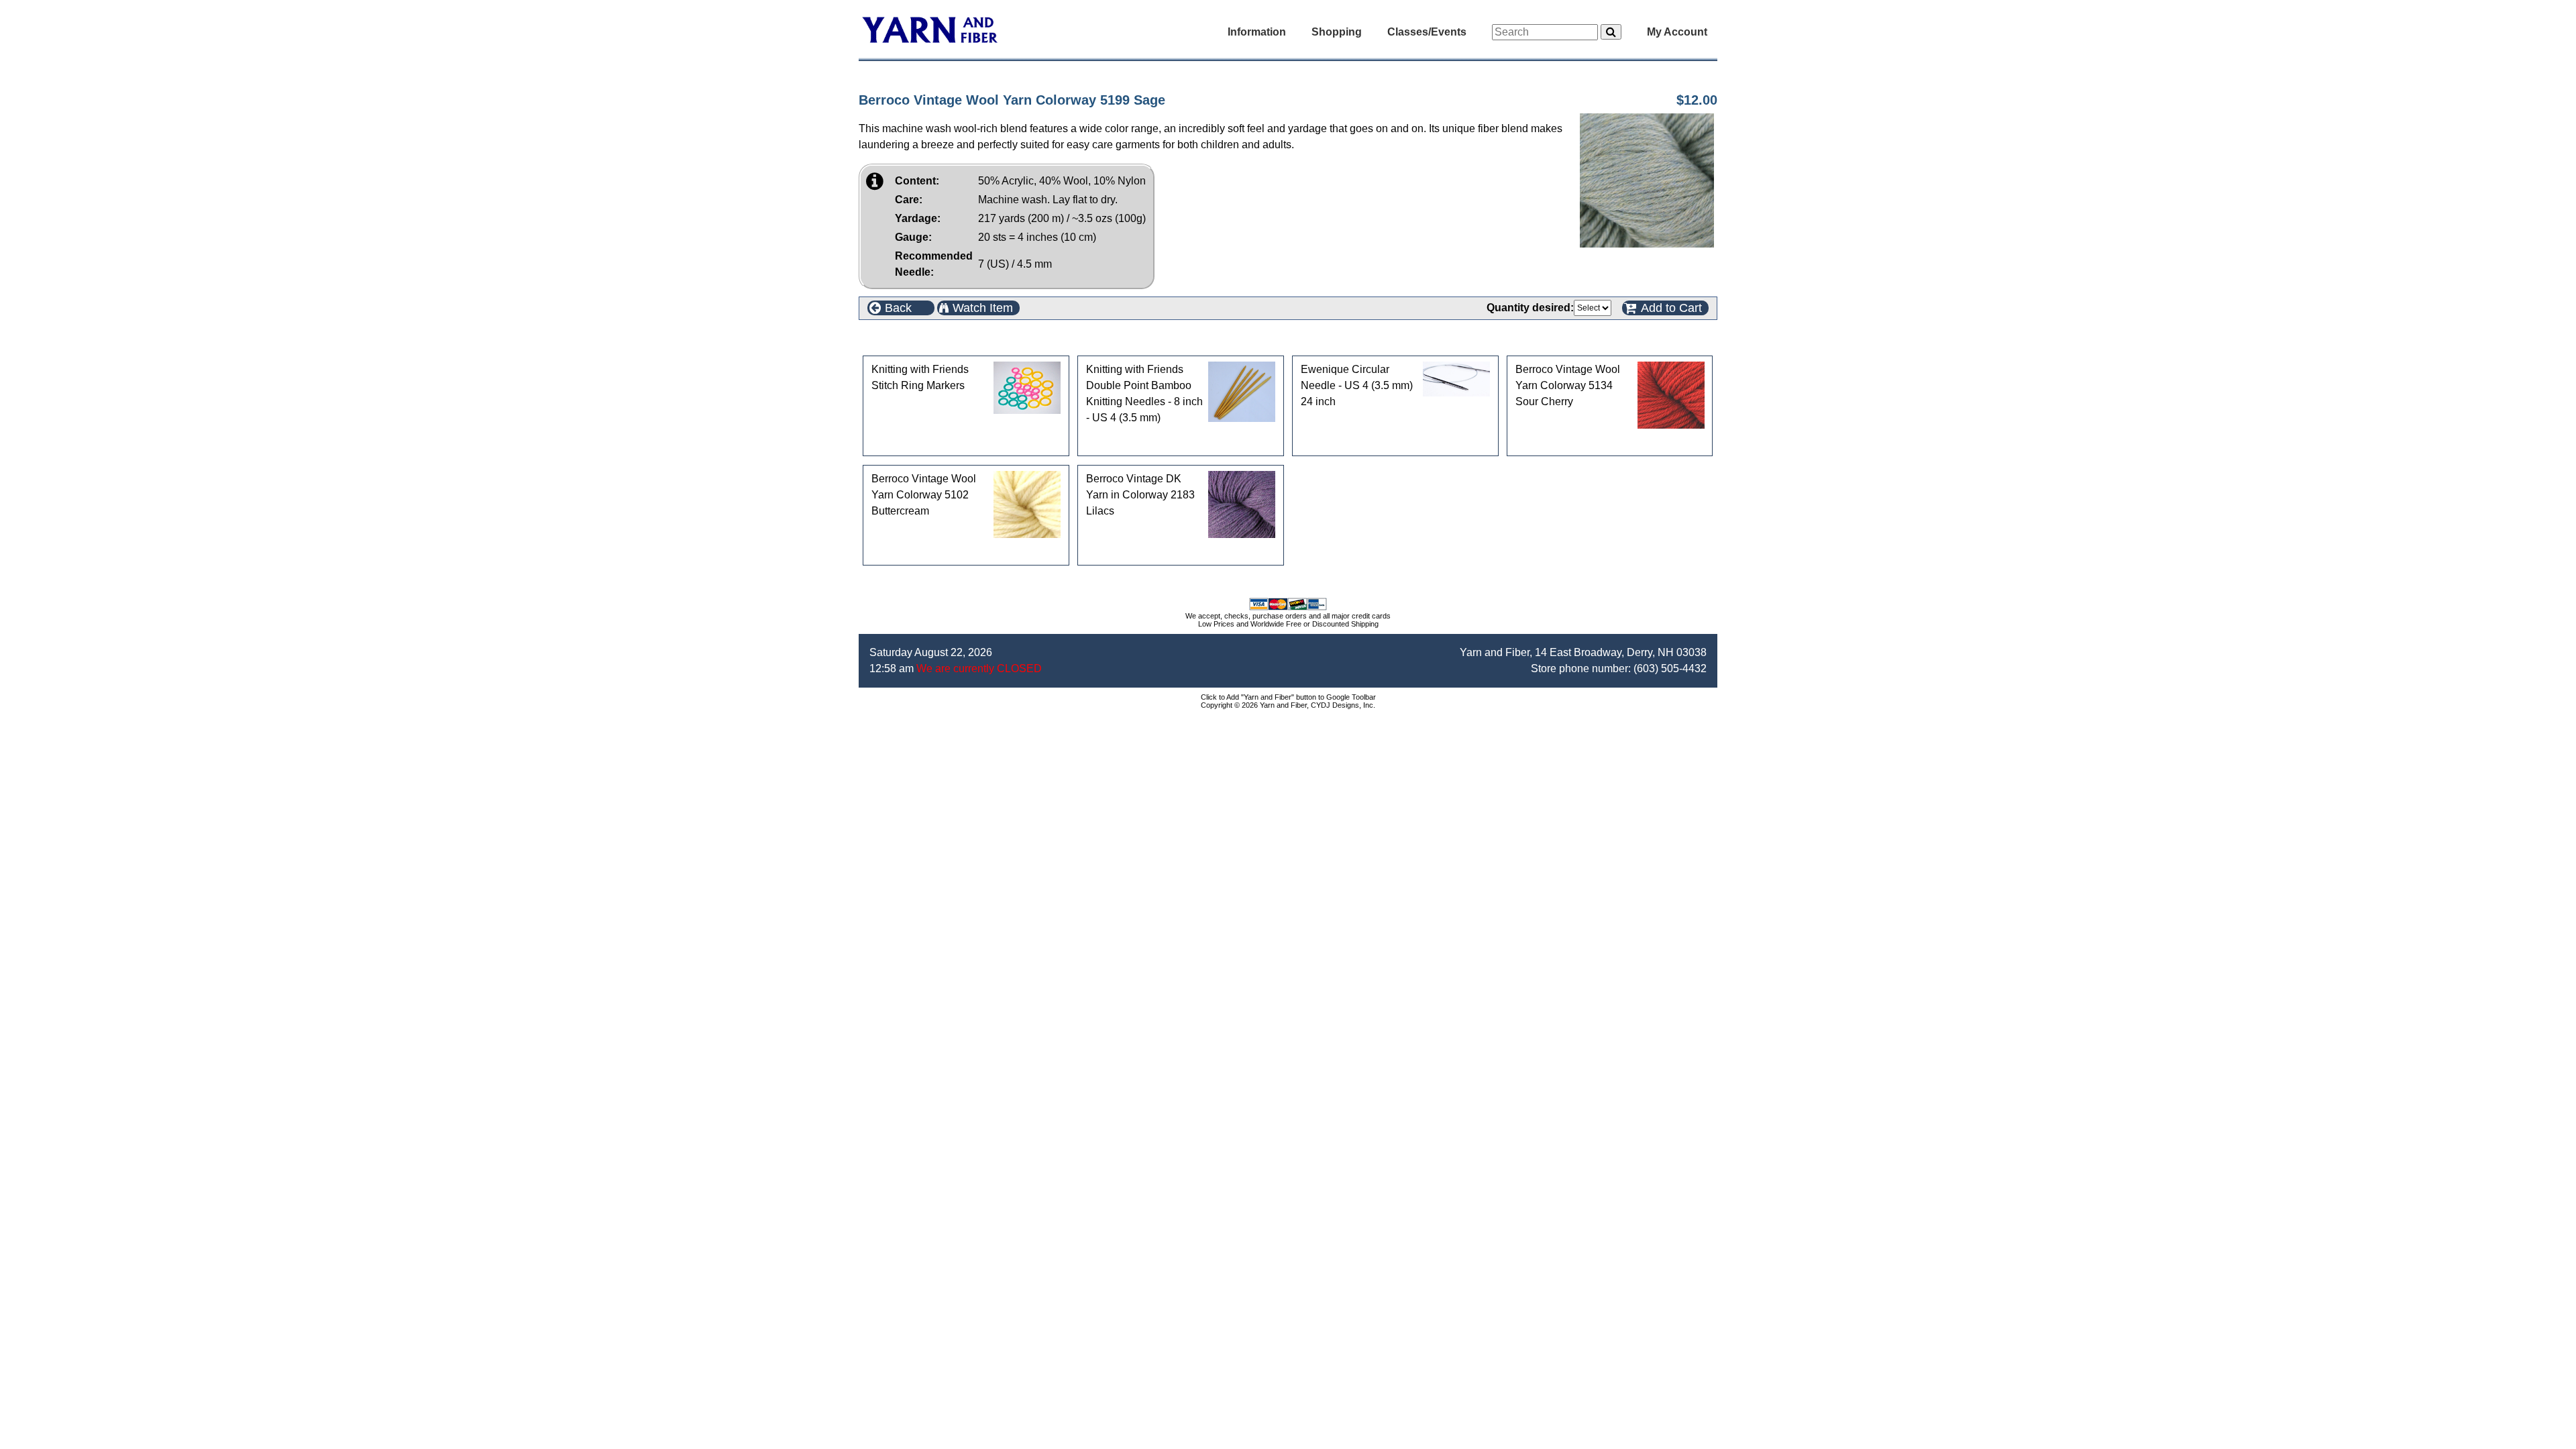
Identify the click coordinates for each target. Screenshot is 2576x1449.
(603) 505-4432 (1670, 668)
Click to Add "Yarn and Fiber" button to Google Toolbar (1288, 697)
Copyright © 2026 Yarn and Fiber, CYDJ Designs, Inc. (1288, 705)
